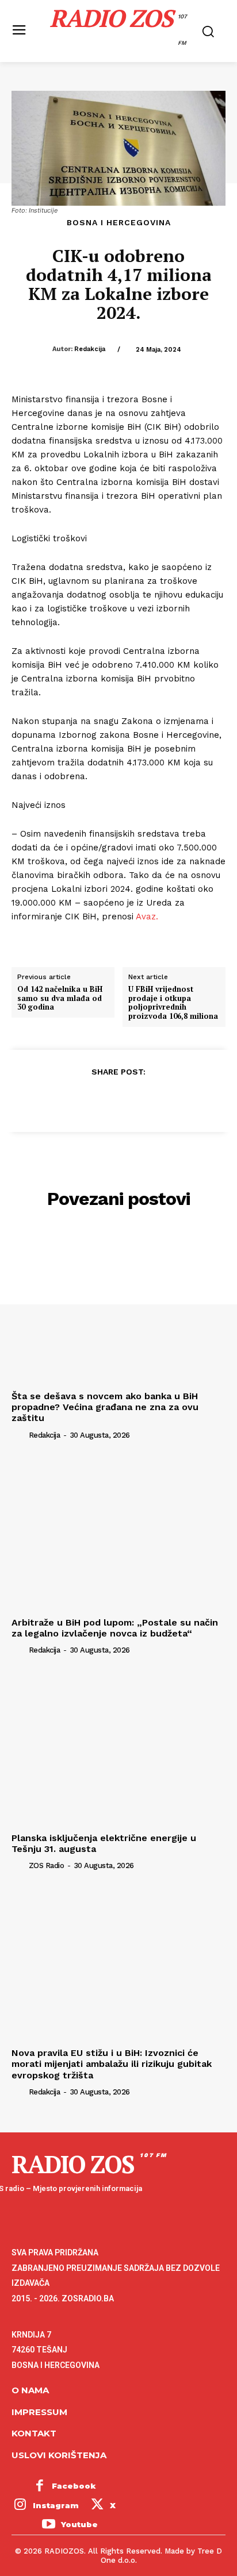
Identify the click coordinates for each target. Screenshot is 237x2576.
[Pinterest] (118, 1099)
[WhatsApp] (144, 1099)
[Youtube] (48, 2525)
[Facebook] (65, 1099)
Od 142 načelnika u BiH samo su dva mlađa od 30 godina (60, 998)
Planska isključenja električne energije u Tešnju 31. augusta (104, 1843)
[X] (91, 1099)
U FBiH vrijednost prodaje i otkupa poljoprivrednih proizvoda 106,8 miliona (173, 1003)
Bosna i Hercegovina (119, 222)
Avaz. (147, 917)
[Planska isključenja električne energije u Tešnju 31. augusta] (118, 1748)
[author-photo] (19, 1434)
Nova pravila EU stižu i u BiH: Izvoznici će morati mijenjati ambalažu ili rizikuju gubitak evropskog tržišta (112, 2064)
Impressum (39, 2412)
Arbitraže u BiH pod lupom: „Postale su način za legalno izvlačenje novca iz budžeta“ (115, 1628)
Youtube (79, 2524)
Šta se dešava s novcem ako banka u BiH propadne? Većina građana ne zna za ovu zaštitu (105, 1407)
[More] (171, 1099)
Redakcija (90, 349)
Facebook (74, 2486)
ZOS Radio (47, 1865)
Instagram (56, 2505)
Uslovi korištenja (59, 2455)
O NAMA (30, 2390)
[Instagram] (20, 2506)
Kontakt (34, 2433)
